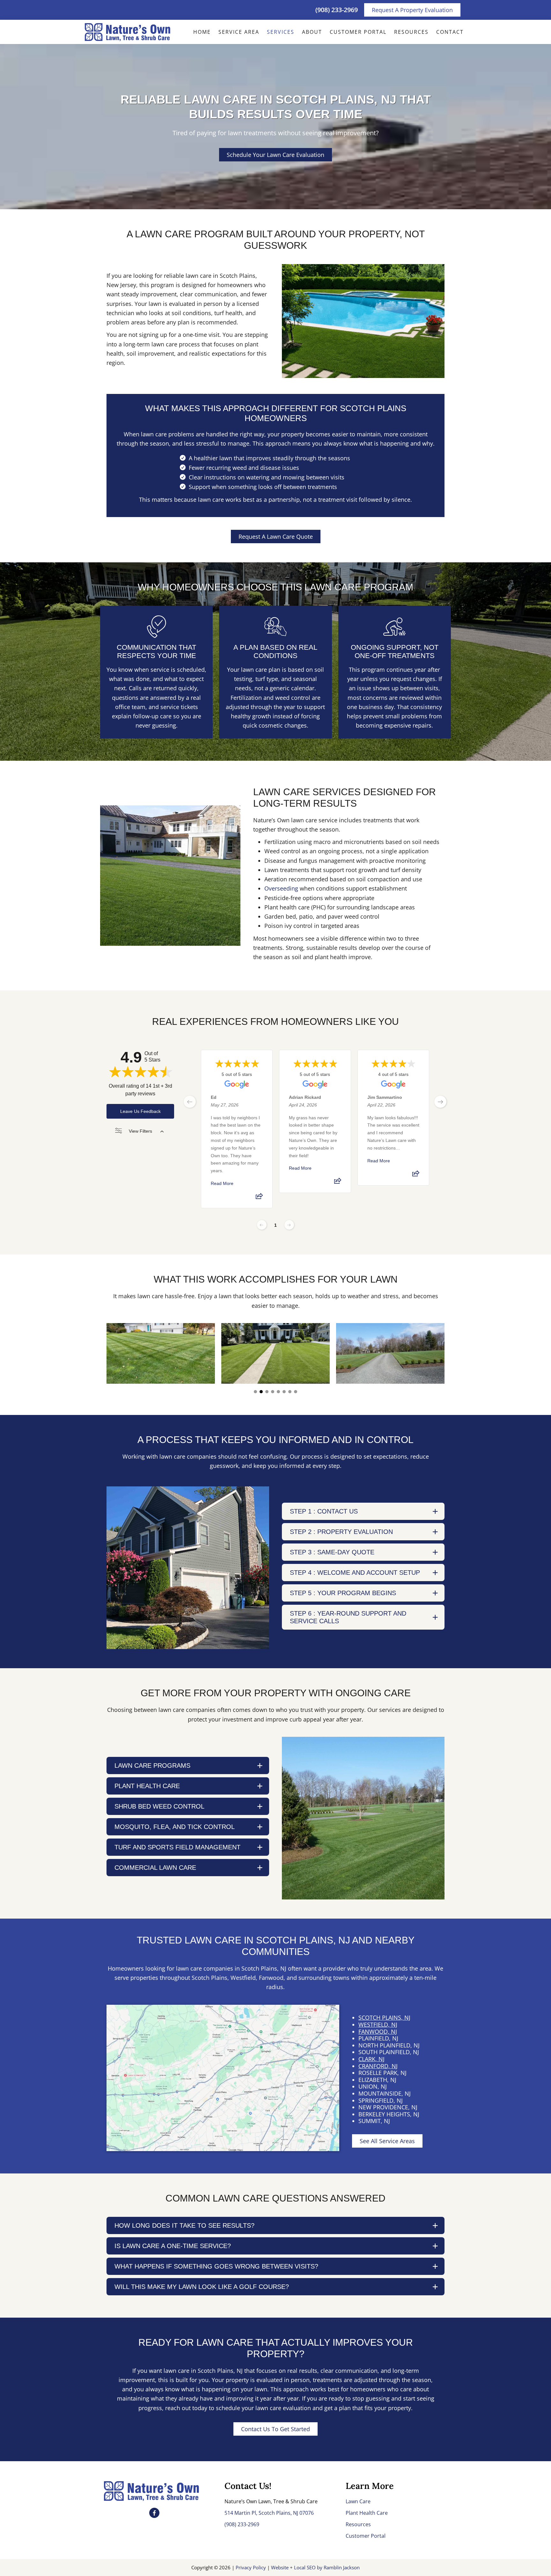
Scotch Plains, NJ (384, 2017)
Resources (358, 2524)
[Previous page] (262, 1225)
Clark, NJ (371, 2059)
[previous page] (190, 1102)
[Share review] (259, 1198)
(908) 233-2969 (337, 10)
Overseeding (281, 888)
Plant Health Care (367, 2513)
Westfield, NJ (378, 2025)
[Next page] (289, 1225)
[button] (255, 1392)
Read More (222, 1183)
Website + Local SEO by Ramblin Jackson (315, 2567)
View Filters (140, 1131)
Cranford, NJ (378, 2066)
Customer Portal (366, 2536)
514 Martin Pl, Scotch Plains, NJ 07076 (269, 2513)
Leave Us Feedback (140, 1111)
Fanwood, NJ (378, 2032)
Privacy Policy (251, 2567)
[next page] (440, 1102)
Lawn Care (358, 2501)
